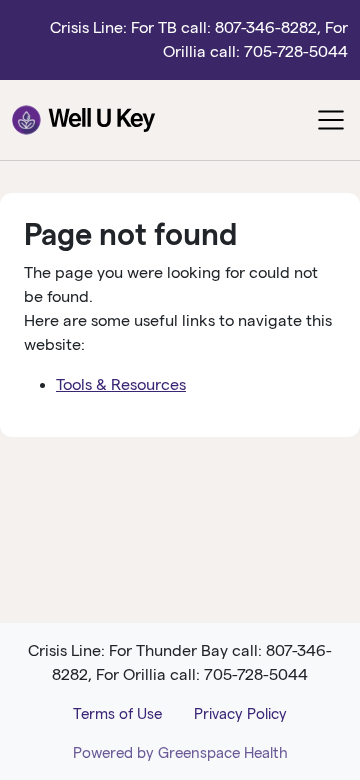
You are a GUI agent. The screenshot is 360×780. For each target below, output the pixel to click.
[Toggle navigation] (331, 120)
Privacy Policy (240, 713)
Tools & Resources (121, 384)
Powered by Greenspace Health (180, 752)
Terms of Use (117, 713)
